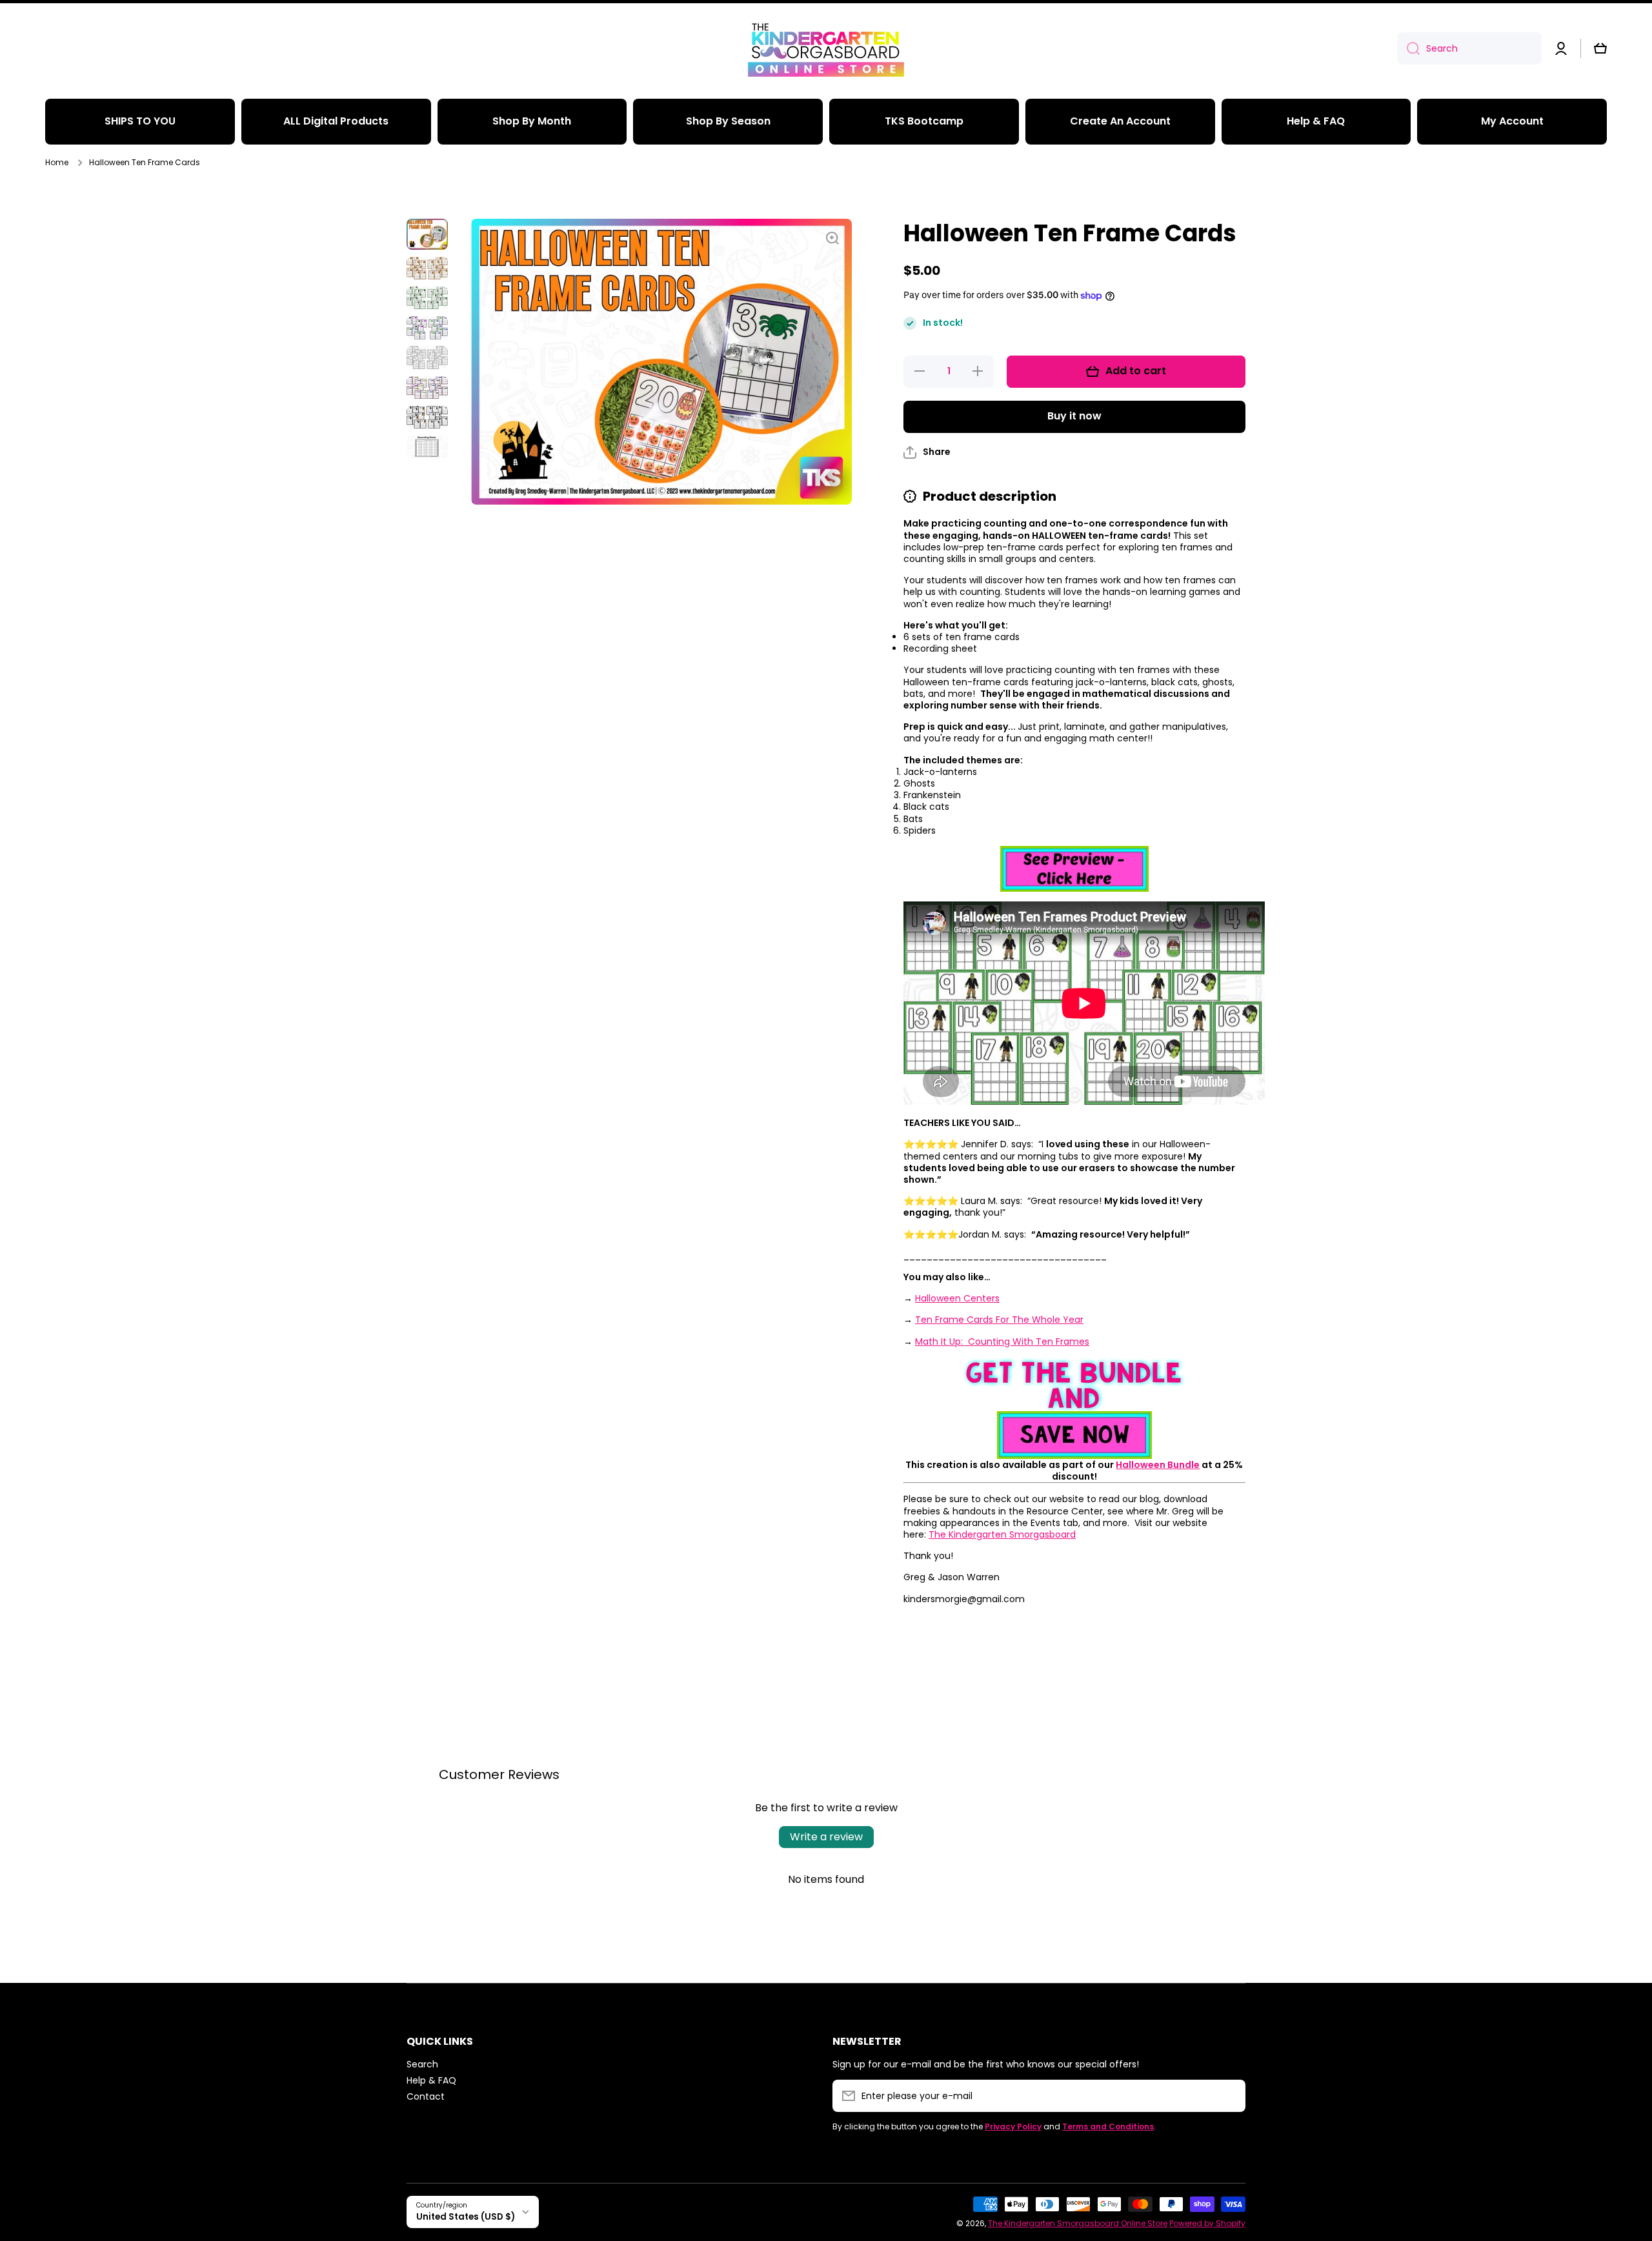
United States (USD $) (466, 2217)
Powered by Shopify (1207, 2223)
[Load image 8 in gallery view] (427, 447)
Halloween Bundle (1158, 1465)
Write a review (826, 1837)
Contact (426, 2096)
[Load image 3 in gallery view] (427, 298)
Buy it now (1074, 416)
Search (422, 2064)
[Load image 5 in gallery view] (427, 357)
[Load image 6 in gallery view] (427, 387)
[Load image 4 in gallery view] (427, 328)
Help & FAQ (431, 2080)
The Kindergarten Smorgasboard (1002, 1534)
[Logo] (826, 48)
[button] (1600, 48)
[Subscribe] (1229, 2096)
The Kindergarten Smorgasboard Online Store (1078, 2223)
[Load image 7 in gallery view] (427, 417)
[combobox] (1469, 48)
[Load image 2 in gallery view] (427, 268)
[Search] (1408, 48)
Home (57, 163)
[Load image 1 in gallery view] (427, 234)
